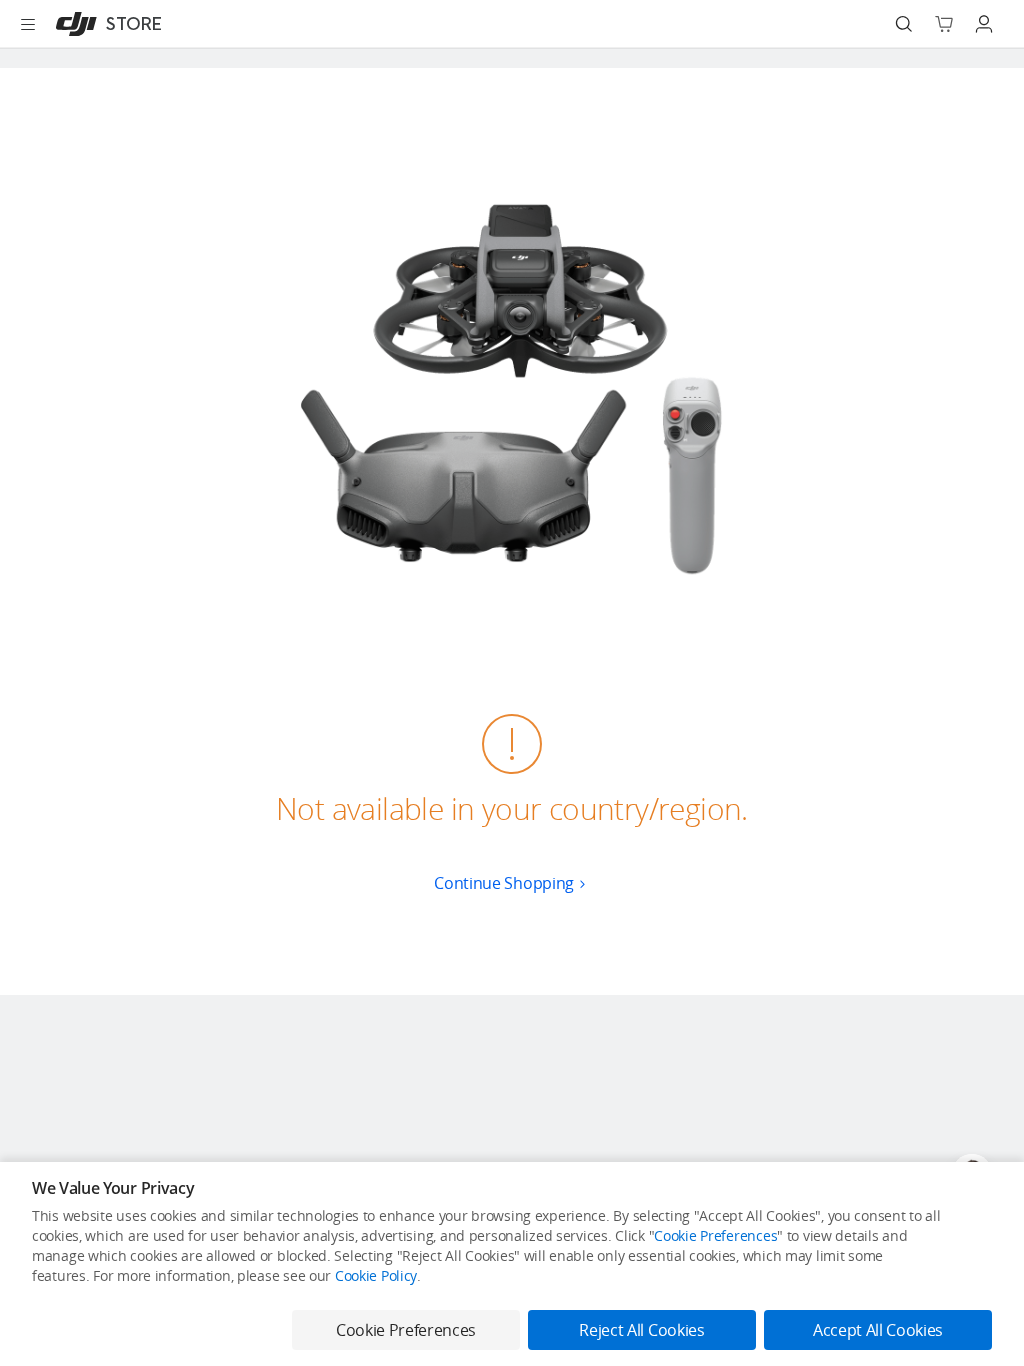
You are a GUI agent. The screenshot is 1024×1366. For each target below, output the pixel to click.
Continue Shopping (504, 883)
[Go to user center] (984, 24)
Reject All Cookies (641, 1330)
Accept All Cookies (878, 1330)
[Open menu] (28, 24)
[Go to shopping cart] (944, 24)
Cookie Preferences (715, 1235)
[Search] (904, 24)
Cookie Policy (376, 1275)
